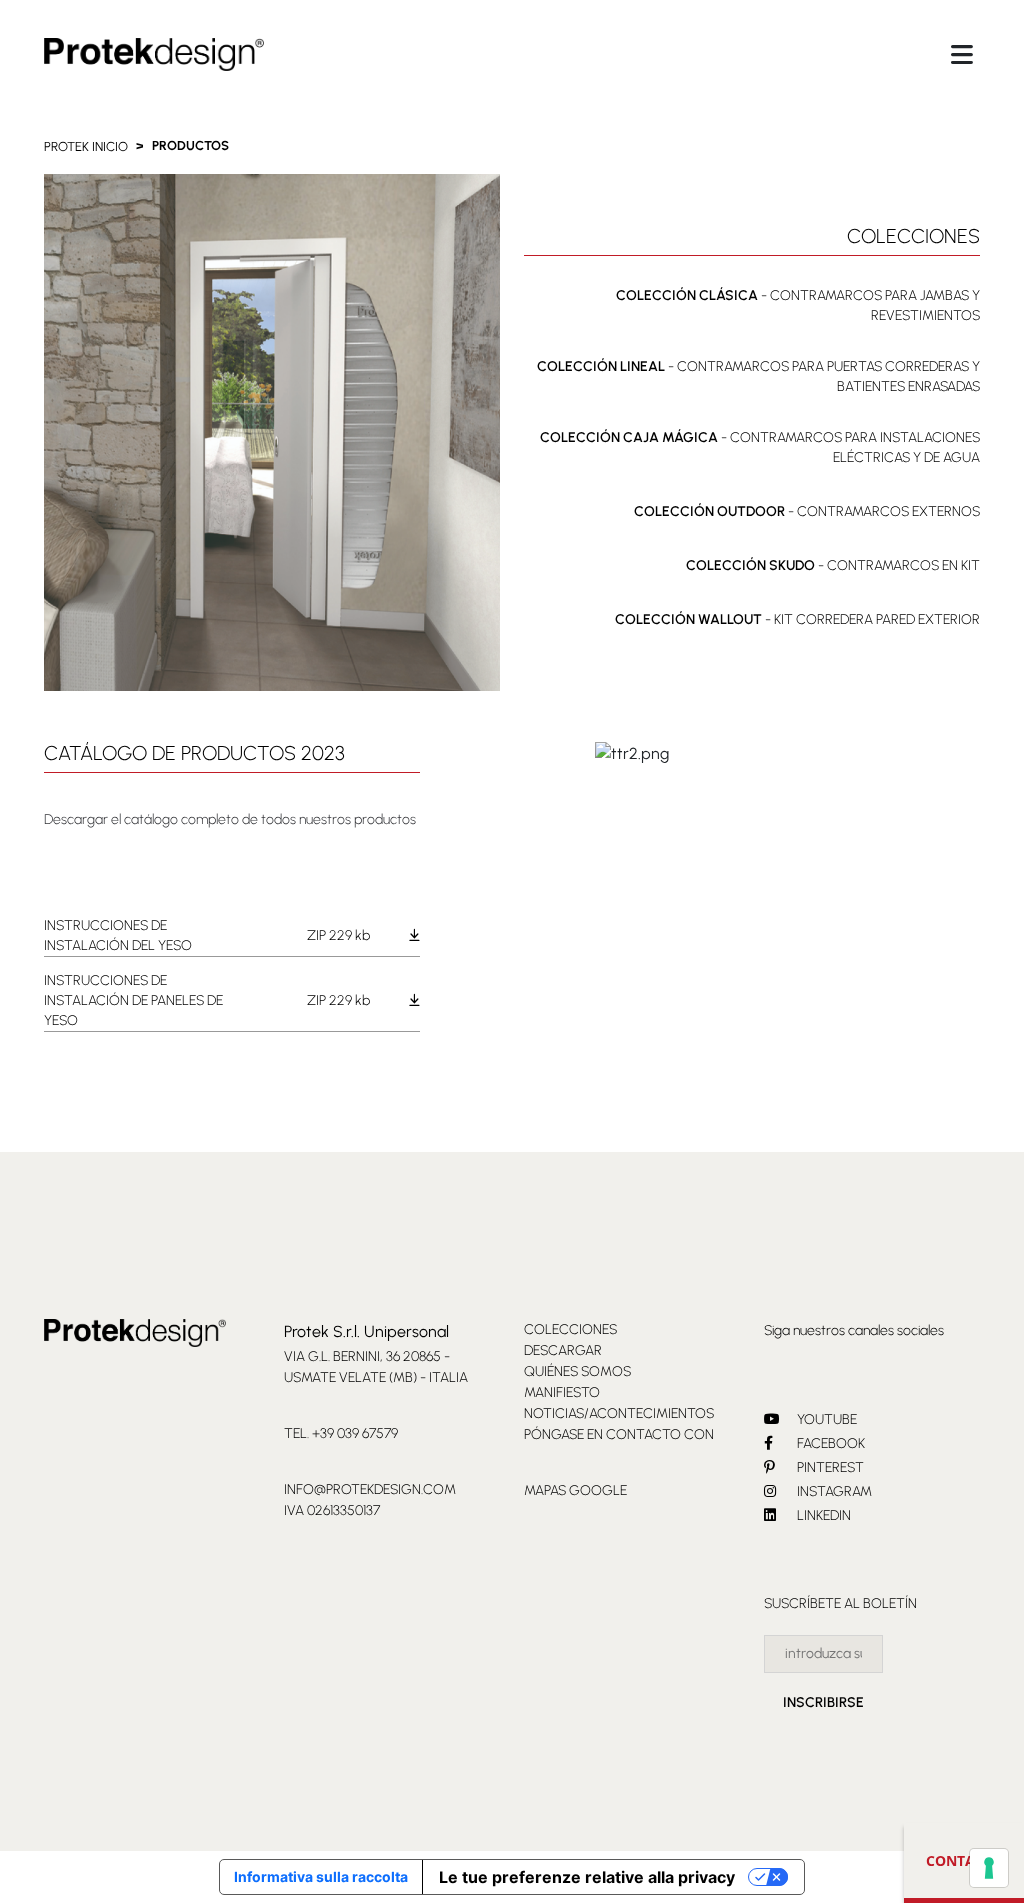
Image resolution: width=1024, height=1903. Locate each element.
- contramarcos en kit (833, 565)
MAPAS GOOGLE (575, 1490)
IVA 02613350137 (332, 1510)
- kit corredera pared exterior (797, 619)
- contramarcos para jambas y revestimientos (798, 305)
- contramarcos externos (807, 511)
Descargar (563, 1350)
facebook (829, 1443)
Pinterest (829, 1467)
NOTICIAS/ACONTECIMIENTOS (619, 1413)
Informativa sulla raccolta (321, 1876)
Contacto (964, 1860)
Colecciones (570, 1329)
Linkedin (822, 1515)
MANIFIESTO (562, 1392)
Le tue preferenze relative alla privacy (587, 1877)
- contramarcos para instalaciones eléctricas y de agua (760, 447)
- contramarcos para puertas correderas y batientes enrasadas (758, 376)
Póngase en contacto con (619, 1434)
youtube (825, 1419)
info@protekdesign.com (370, 1489)
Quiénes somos (577, 1371)
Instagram (833, 1491)
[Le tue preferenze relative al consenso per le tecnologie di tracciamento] (989, 1868)
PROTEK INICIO (86, 146)
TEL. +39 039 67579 (341, 1433)
